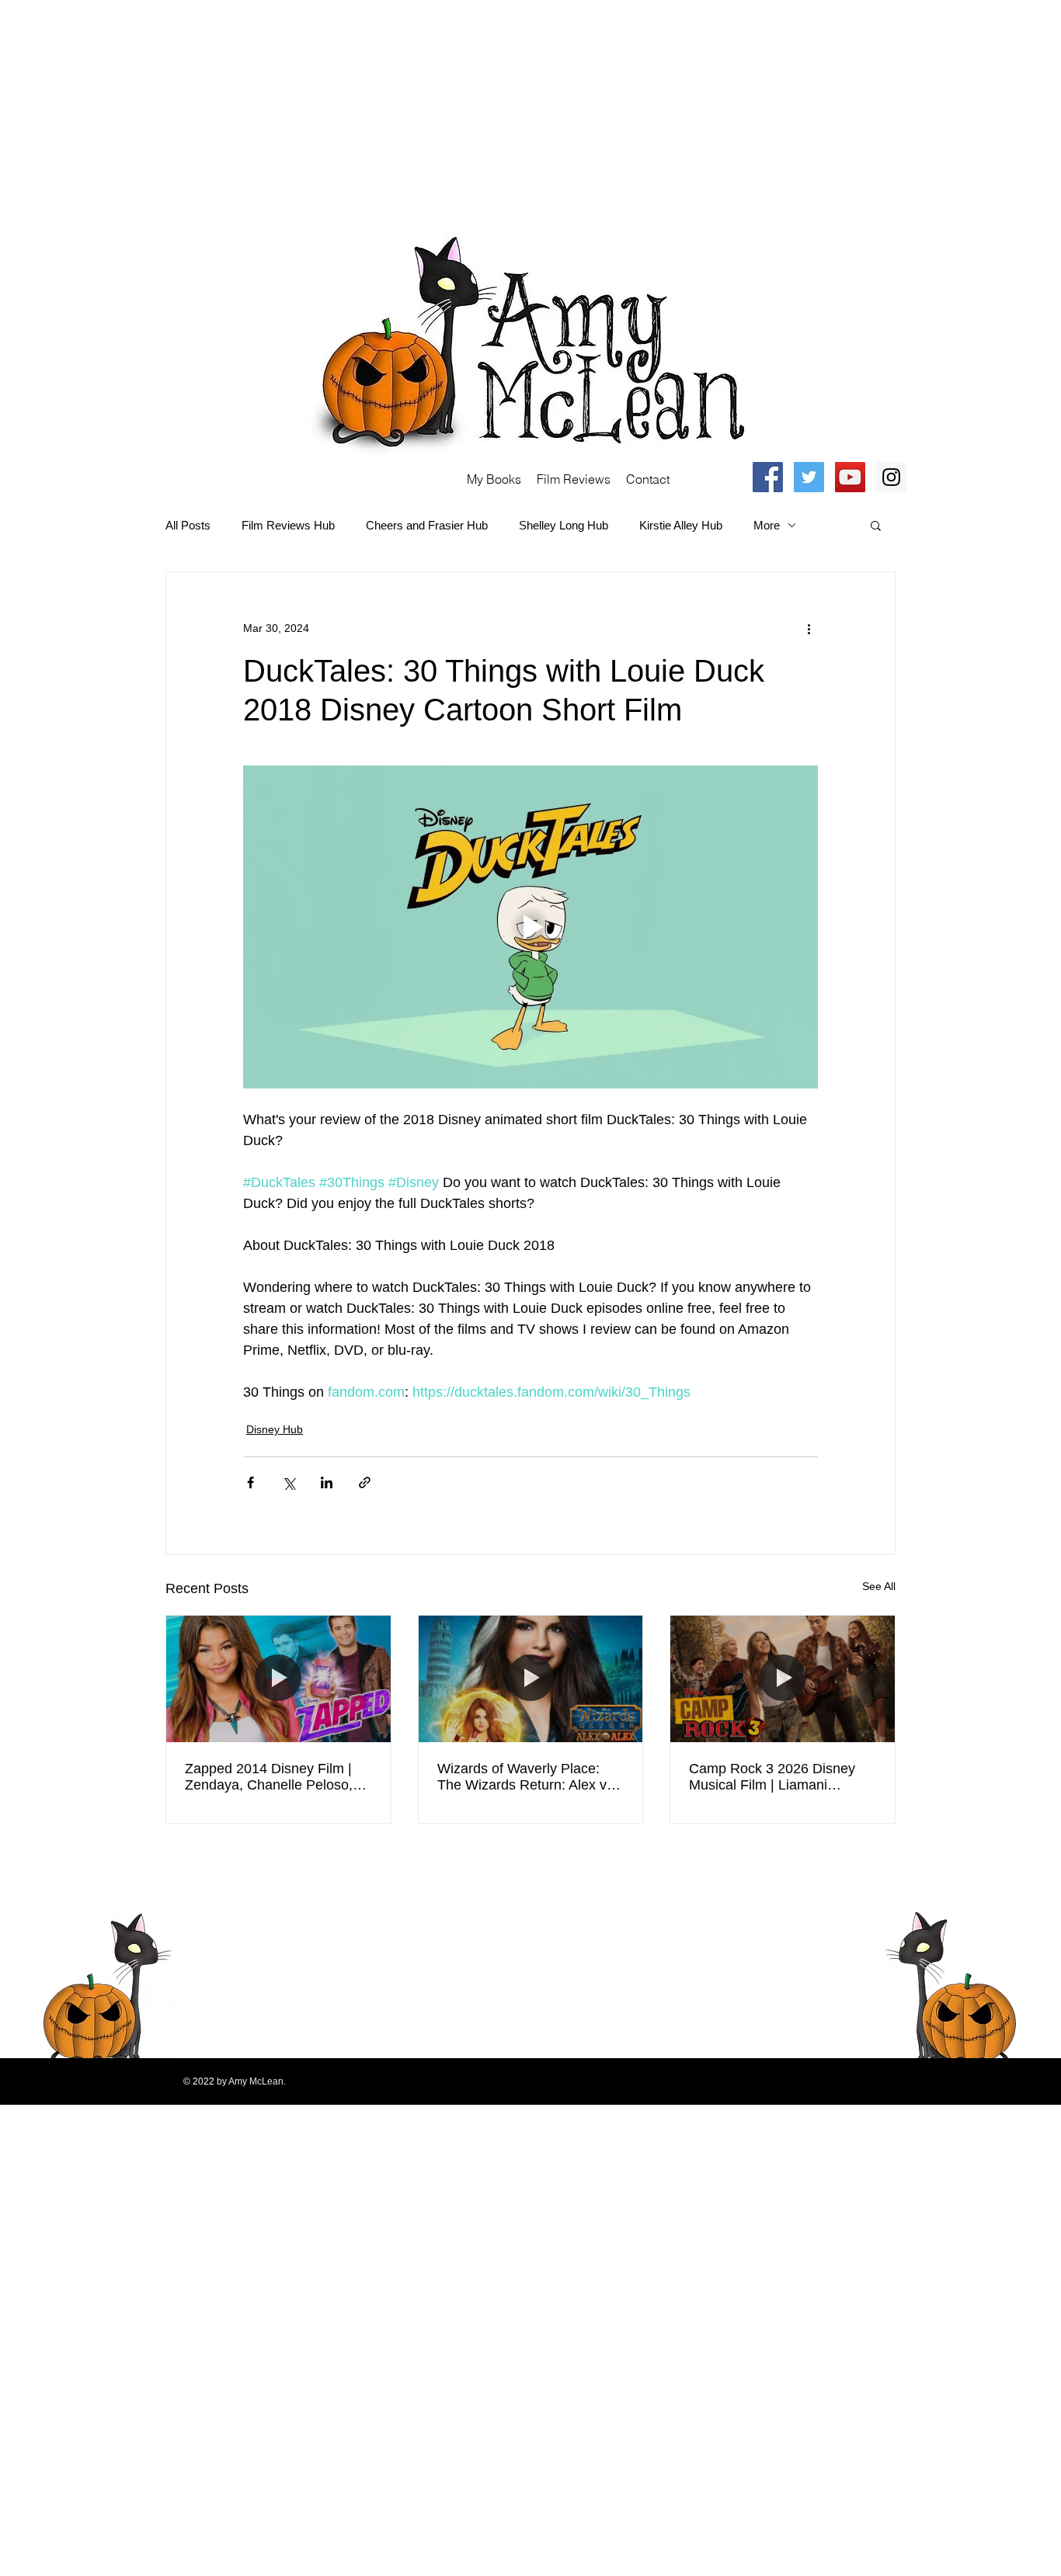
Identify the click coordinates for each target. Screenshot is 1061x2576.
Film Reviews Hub (288, 525)
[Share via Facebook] (250, 1482)
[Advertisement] (466, 109)
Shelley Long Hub (564, 525)
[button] (876, 525)
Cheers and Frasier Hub (427, 525)
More (767, 525)
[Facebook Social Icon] (768, 477)
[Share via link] (365, 1482)
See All (879, 1586)
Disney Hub (275, 1429)
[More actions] (809, 628)
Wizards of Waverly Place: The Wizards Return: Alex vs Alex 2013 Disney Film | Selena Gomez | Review (525, 1777)
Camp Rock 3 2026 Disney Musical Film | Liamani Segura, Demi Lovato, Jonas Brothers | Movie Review (777, 1777)
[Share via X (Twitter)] (289, 1482)
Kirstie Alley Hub (681, 525)
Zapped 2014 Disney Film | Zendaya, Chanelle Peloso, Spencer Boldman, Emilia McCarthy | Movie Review (269, 1777)
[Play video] (530, 927)
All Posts (188, 525)
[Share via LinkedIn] (327, 1482)
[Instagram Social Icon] (891, 477)
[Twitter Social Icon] (809, 477)
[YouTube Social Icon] (850, 477)
